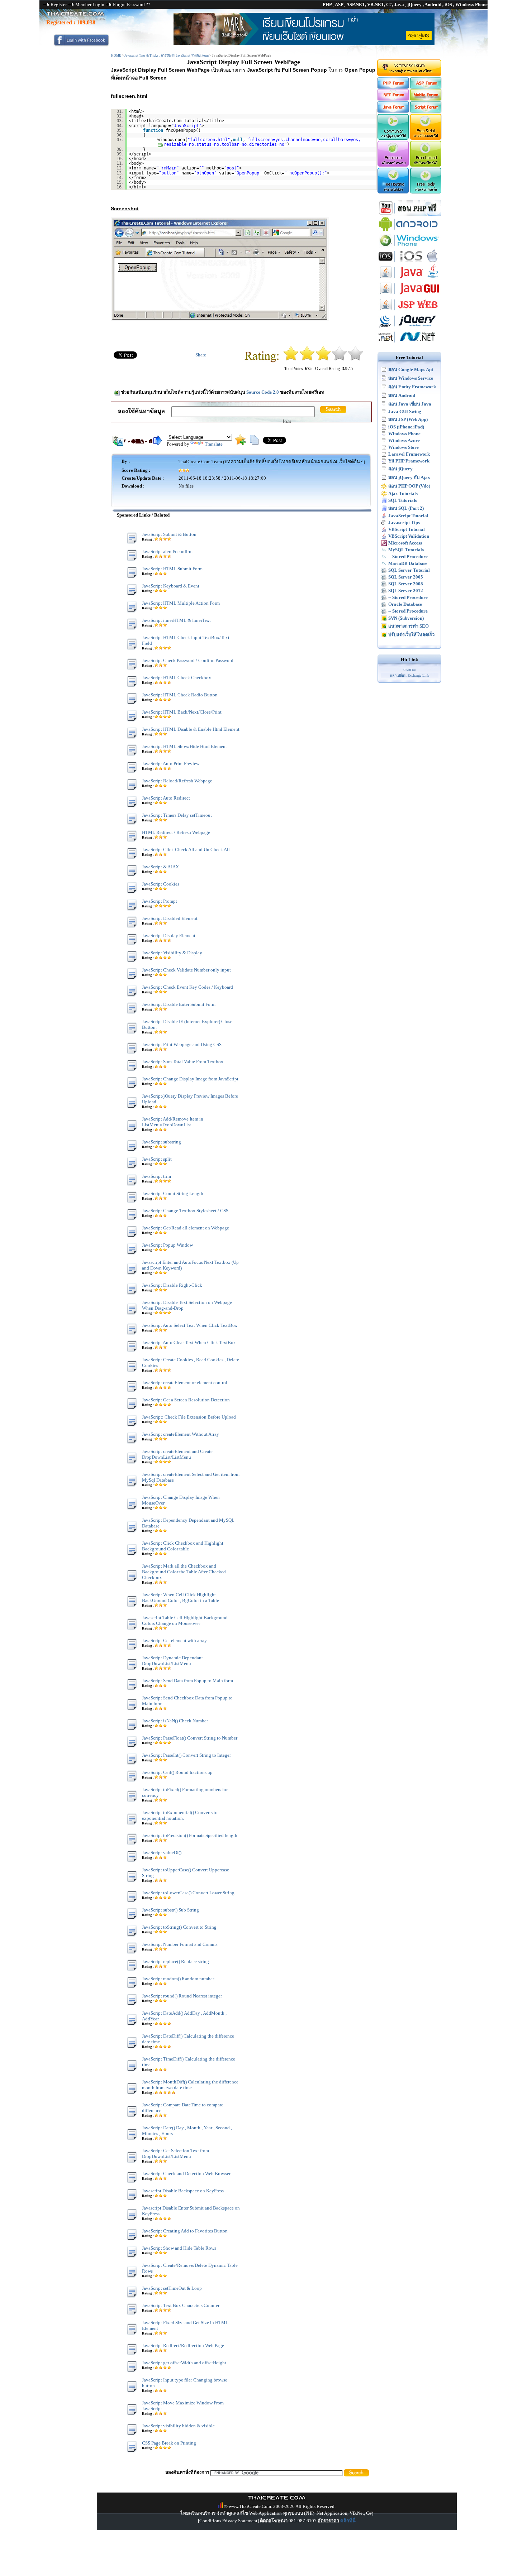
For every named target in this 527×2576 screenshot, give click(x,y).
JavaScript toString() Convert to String (179, 1927)
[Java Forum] (393, 111)
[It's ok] (323, 359)
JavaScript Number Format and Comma (180, 1944)
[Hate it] (291, 359)
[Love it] (355, 359)
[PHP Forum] (393, 87)
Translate (214, 444)
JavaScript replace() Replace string (175, 1961)
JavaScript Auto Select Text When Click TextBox (190, 1325)
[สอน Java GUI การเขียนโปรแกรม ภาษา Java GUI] (409, 295)
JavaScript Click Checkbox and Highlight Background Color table (183, 1546)
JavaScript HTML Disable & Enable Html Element (191, 729)
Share (201, 355)
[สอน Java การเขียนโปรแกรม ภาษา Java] (409, 279)
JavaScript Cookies (161, 884)
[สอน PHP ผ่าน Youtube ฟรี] (409, 214)
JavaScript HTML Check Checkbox (177, 678)
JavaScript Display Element (169, 936)
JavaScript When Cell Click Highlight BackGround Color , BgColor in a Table (181, 1598)
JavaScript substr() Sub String (170, 1910)
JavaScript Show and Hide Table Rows (179, 2248)
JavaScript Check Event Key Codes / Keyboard (187, 987)
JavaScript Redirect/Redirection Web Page (183, 2345)
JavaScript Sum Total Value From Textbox (183, 1062)
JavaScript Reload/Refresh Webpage (177, 781)
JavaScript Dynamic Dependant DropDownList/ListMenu (172, 1661)
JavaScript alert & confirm (167, 551)
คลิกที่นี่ (348, 2521)
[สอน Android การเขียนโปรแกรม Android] (409, 231)
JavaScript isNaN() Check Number (175, 1721)
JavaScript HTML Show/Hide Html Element (184, 746)
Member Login (90, 4)
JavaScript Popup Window (167, 1245)
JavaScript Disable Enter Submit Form (179, 1004)
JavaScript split (157, 1159)
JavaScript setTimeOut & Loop (172, 2288)
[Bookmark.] (240, 443)
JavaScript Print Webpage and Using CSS (182, 1044)
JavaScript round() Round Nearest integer (182, 1996)
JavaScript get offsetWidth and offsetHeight (184, 2363)
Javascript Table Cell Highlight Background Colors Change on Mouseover (185, 1620)
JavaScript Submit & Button (169, 534)
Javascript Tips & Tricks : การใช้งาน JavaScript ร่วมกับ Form (167, 56)
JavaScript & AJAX (160, 867)
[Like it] (339, 359)
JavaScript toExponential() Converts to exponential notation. (180, 1815)
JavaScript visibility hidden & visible (178, 2426)
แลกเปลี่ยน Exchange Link (410, 675)
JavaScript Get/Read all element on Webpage (186, 1228)
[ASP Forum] (426, 87)
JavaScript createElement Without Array (181, 1434)
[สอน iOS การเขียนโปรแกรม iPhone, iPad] (409, 263)
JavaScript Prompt (160, 901)
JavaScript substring (162, 1142)
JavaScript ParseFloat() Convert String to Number (190, 1738)
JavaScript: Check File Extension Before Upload (189, 1417)
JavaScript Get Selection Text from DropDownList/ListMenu (175, 2153)
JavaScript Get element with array (174, 1640)
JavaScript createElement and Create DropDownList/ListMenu (177, 1454)
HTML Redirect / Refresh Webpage (176, 832)
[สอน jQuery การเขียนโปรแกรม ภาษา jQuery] (409, 327)
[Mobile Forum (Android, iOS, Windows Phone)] (426, 99)
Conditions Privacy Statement (228, 2521)
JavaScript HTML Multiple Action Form (181, 603)
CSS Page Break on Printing (169, 2443)
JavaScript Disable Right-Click (172, 1285)
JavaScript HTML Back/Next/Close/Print (182, 712)
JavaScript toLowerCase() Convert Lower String (188, 1893)
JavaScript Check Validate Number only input (186, 970)
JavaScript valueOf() (162, 1853)
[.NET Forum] (393, 99)
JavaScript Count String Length (173, 1193)
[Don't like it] (307, 359)
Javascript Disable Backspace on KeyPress (183, 2191)
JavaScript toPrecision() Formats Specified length (190, 1835)
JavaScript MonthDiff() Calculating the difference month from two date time (190, 2085)
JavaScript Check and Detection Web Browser (186, 2174)
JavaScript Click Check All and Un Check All (186, 850)
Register (59, 4)
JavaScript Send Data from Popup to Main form (187, 1681)
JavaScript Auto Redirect (166, 798)
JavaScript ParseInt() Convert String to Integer (186, 1755)
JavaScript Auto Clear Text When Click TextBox (189, 1342)
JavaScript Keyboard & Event (171, 586)
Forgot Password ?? (132, 4)
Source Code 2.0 (263, 392)
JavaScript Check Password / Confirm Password (188, 660)
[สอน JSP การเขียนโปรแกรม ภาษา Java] (409, 311)
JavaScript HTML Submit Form (172, 569)
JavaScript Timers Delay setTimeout (177, 815)
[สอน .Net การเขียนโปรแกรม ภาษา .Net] (409, 343)
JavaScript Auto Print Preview (171, 764)
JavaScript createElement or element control (185, 1383)
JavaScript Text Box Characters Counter (181, 2305)
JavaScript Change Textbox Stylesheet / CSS (185, 1211)
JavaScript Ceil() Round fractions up (177, 1772)
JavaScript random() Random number (178, 1979)
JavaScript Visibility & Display (172, 953)
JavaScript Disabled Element (170, 918)
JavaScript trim (156, 1176)
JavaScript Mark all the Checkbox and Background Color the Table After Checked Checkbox (184, 1572)
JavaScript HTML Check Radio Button (180, 695)
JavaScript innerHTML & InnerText (176, 620)
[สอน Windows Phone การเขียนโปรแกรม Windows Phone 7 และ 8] (409, 247)
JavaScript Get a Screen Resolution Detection (186, 1400)
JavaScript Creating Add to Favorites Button (185, 2231)
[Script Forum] (426, 111)
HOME (116, 56)
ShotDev (410, 670)
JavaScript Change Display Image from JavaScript (190, 1079)
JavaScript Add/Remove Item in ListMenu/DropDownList (173, 1122)
